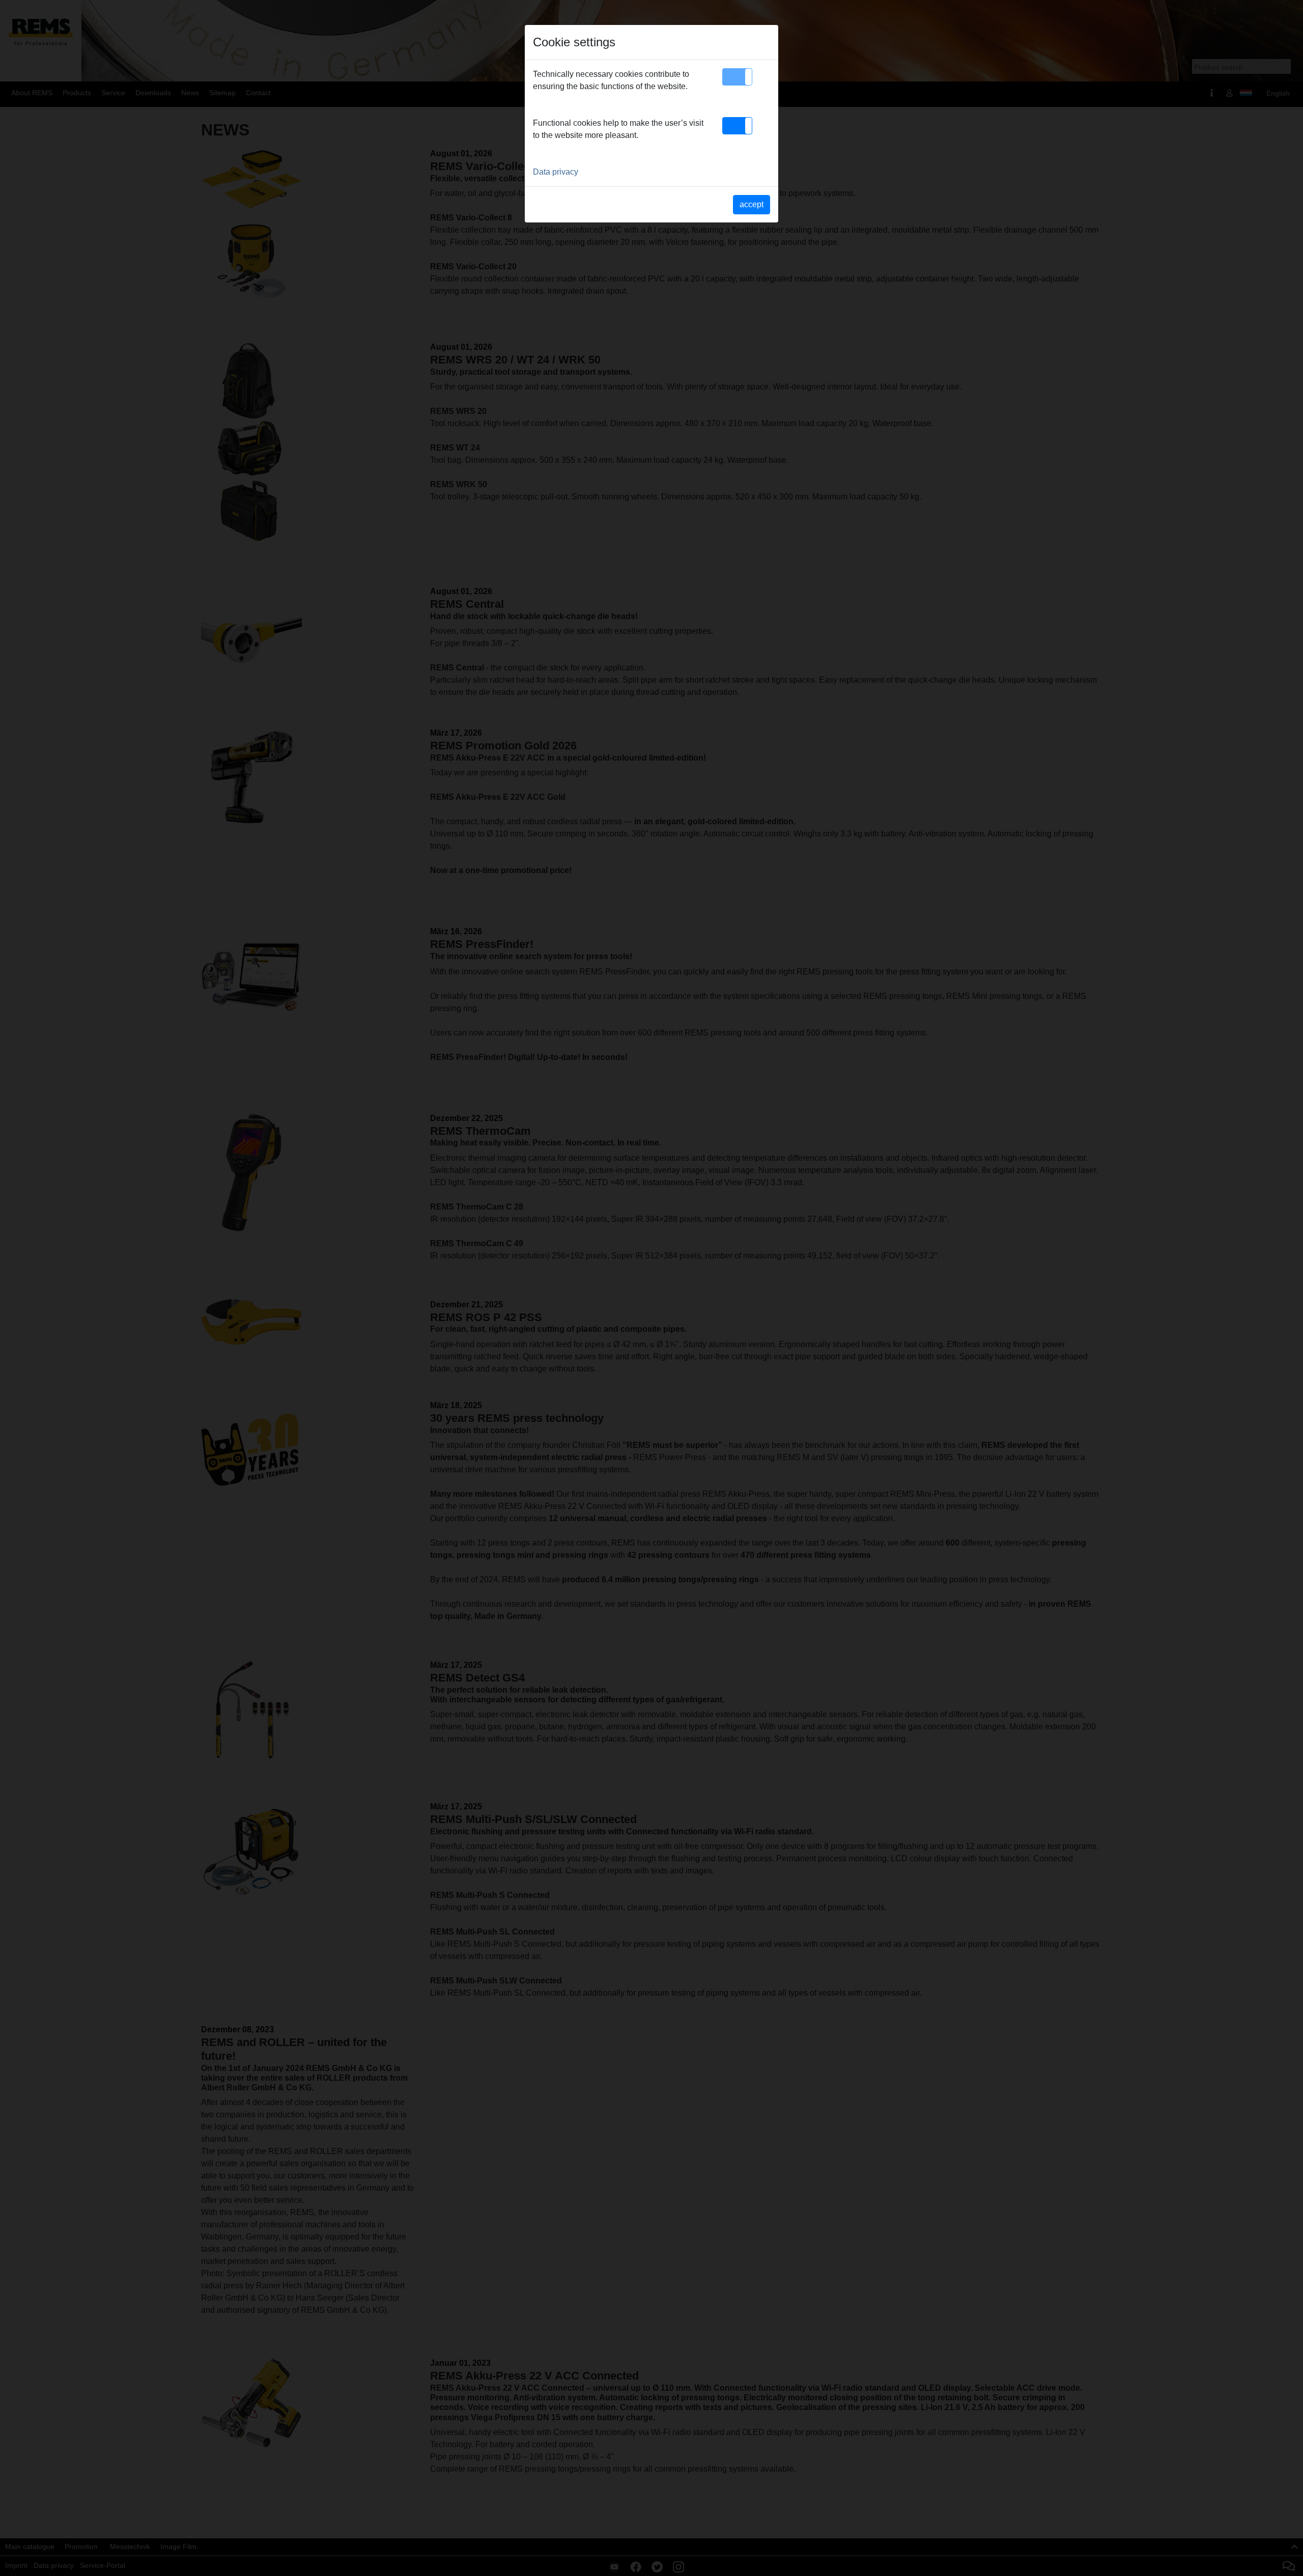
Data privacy (556, 172)
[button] (737, 77)
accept (752, 204)
